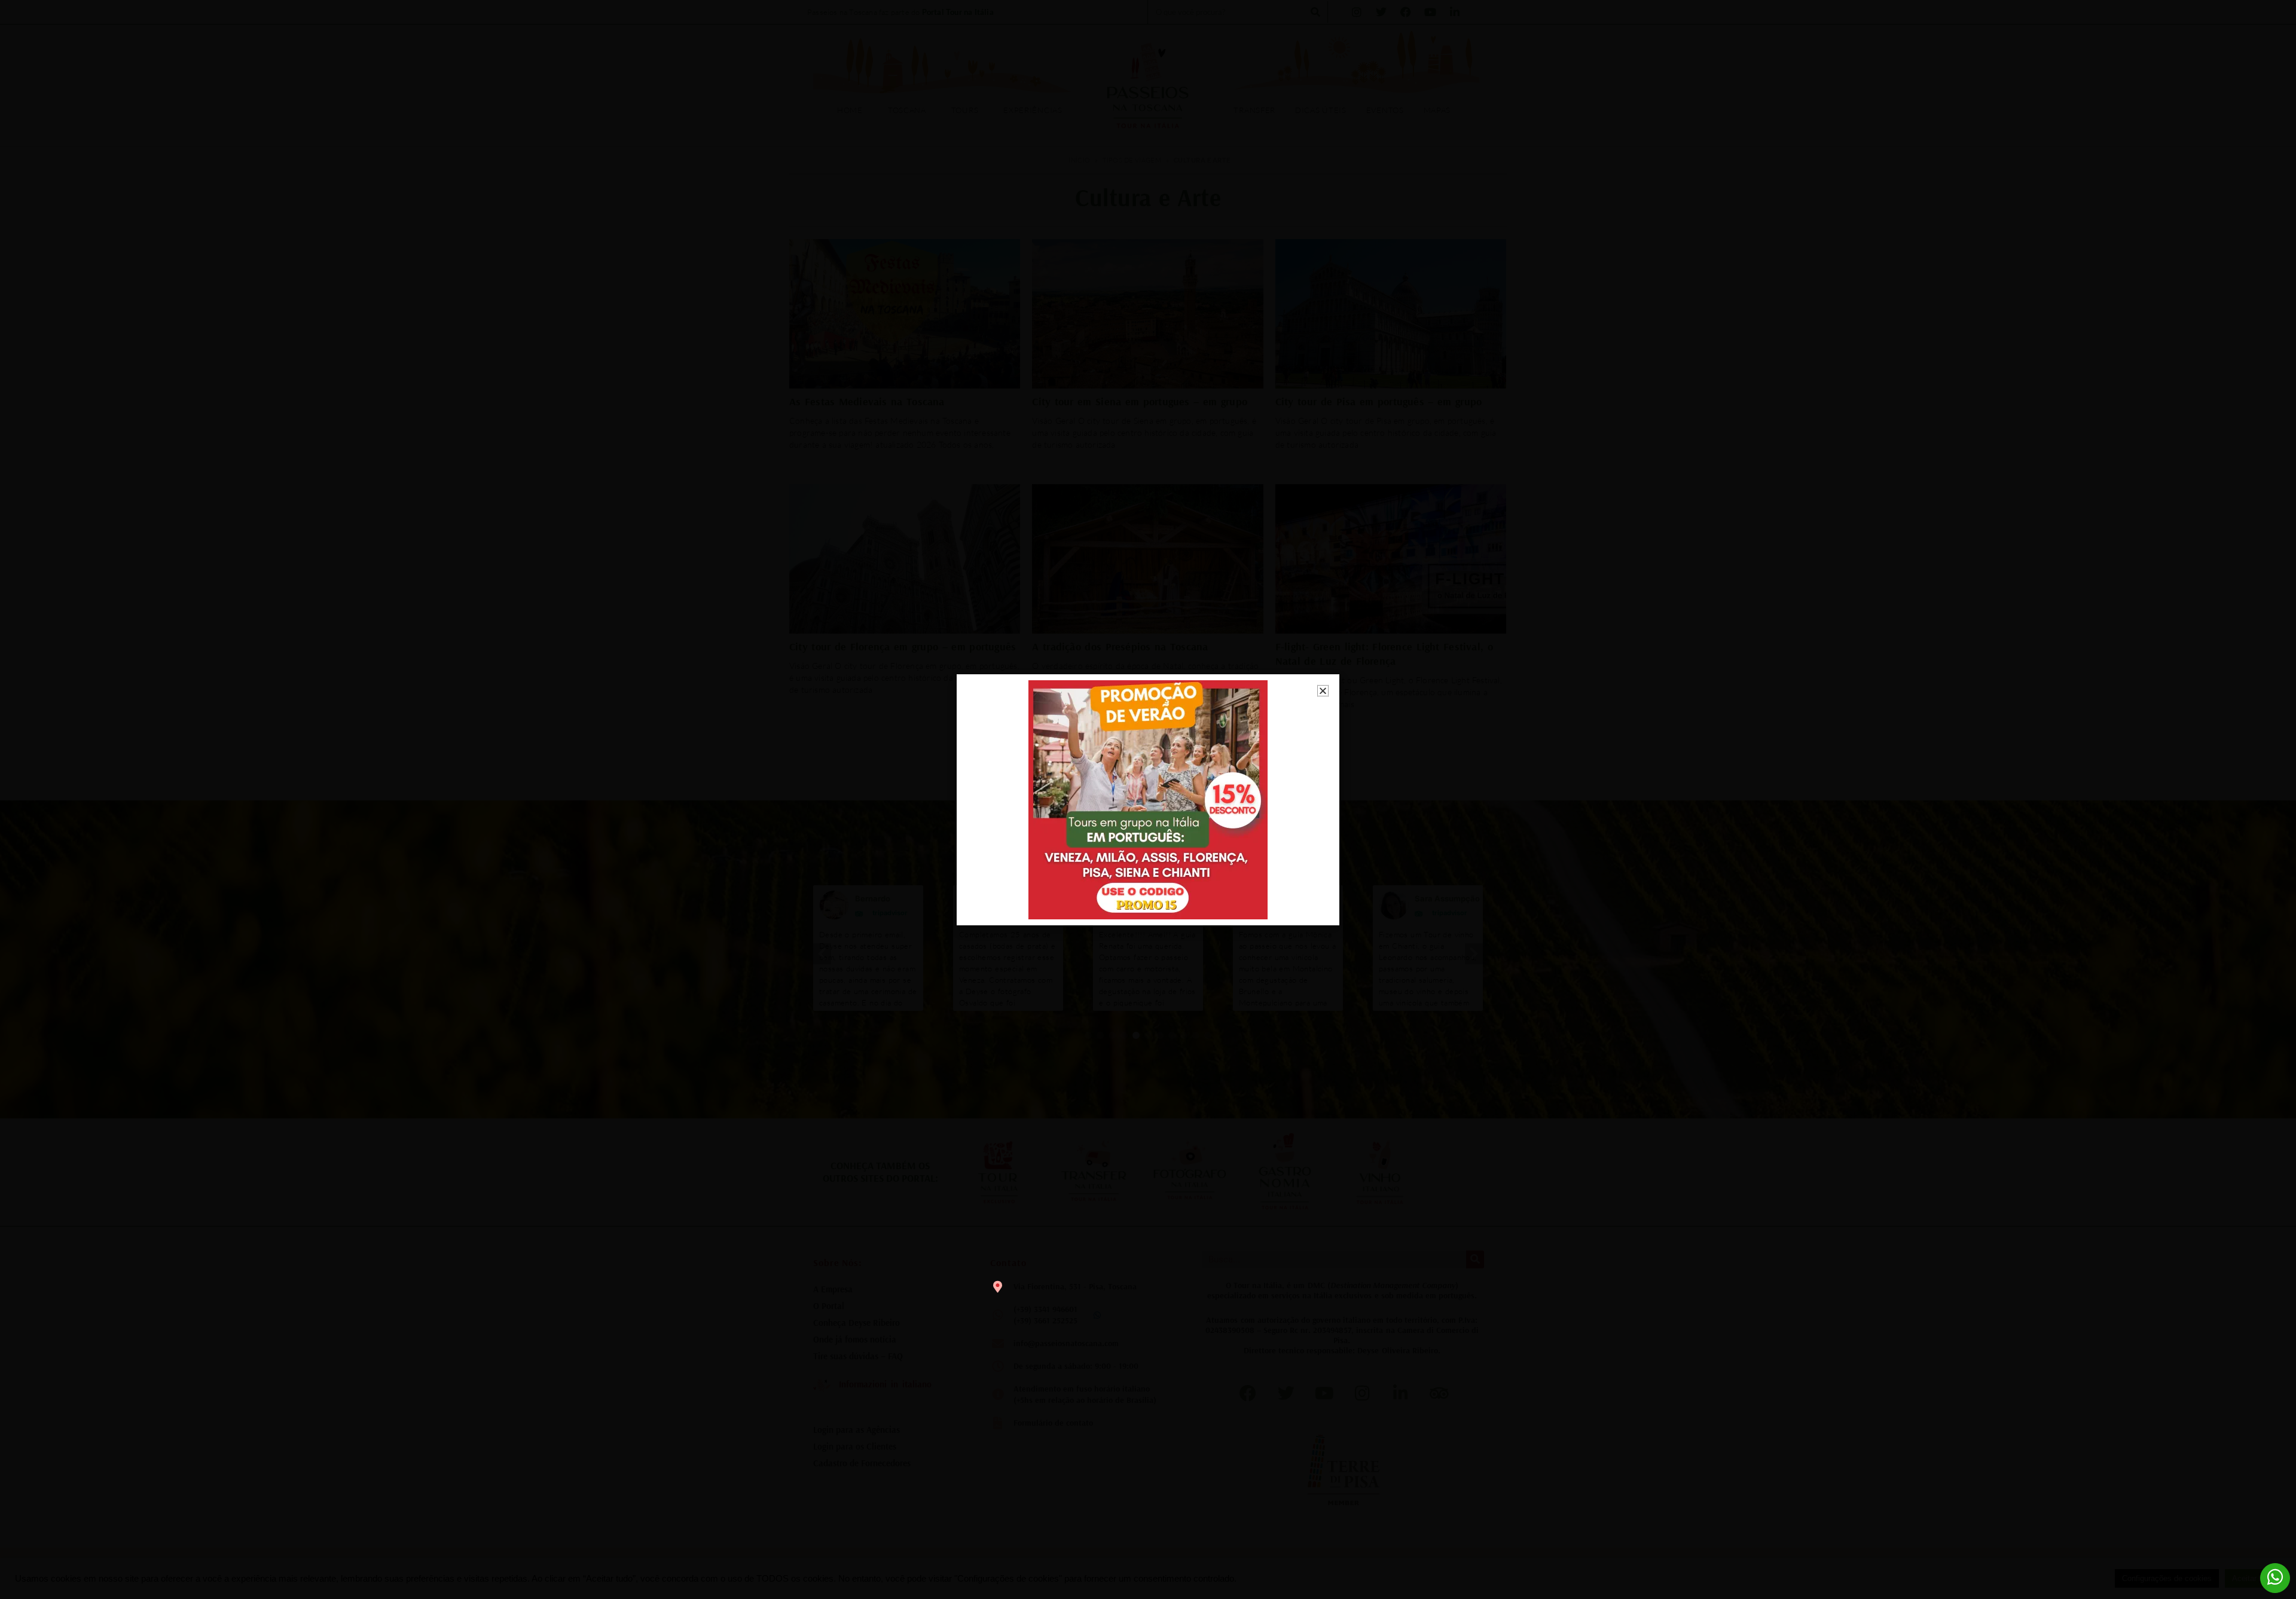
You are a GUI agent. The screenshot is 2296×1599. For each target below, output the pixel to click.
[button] (1323, 691)
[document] (1148, 799)
